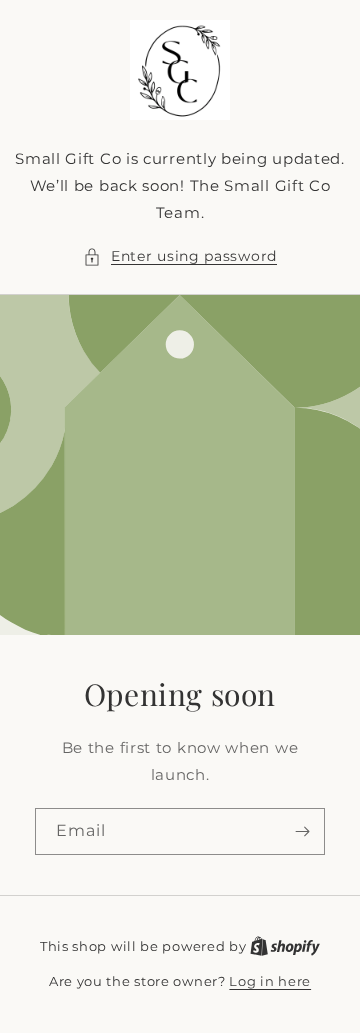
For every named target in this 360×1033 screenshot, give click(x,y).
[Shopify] (285, 946)
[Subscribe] (302, 831)
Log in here (270, 981)
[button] (180, 256)
